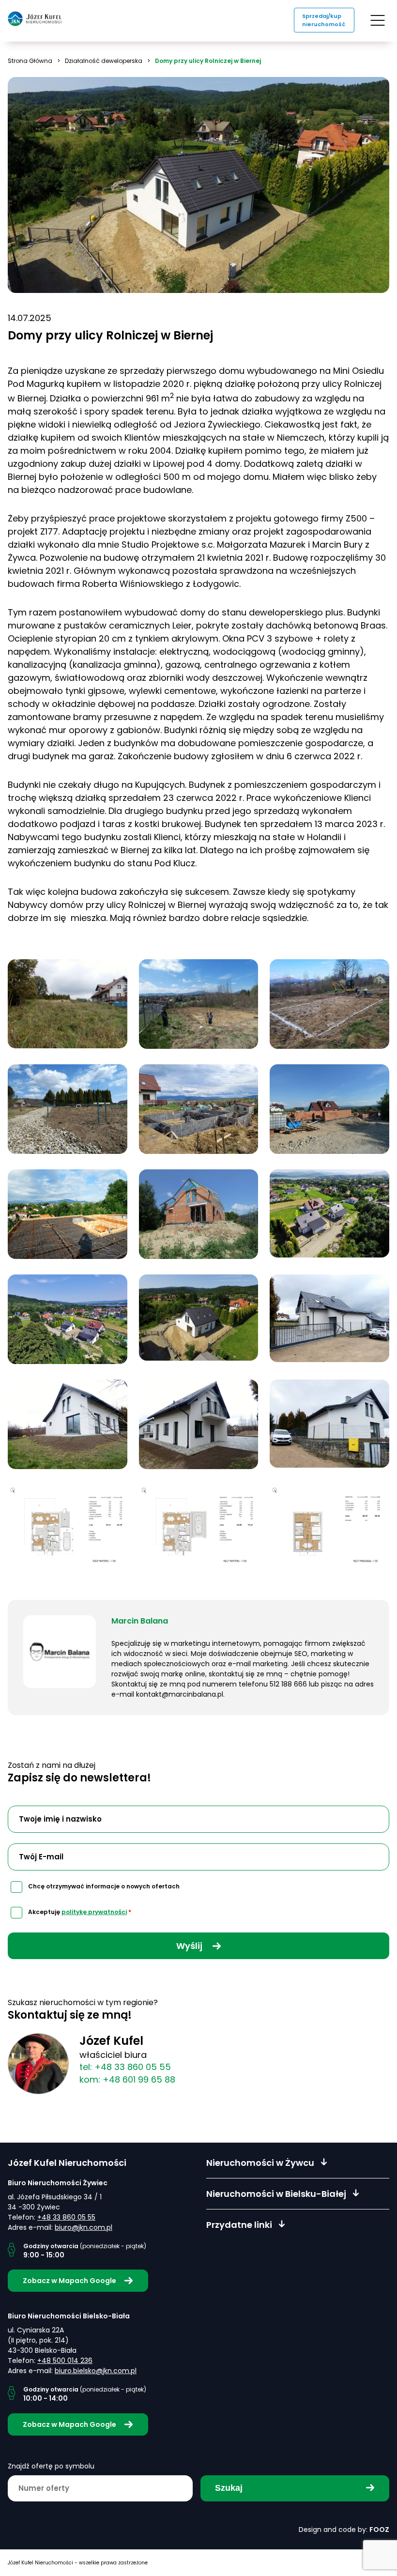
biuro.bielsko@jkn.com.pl (96, 2371)
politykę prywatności (94, 1912)
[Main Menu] (378, 20)
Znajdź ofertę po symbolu (51, 2466)
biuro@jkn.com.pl (84, 2227)
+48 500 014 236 (65, 2361)
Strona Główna (30, 61)
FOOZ (379, 2530)
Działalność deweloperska (104, 61)
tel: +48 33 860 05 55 (125, 2067)
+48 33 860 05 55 (66, 2217)
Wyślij (190, 1946)
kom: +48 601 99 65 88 (127, 2079)
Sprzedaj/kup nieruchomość (324, 20)
